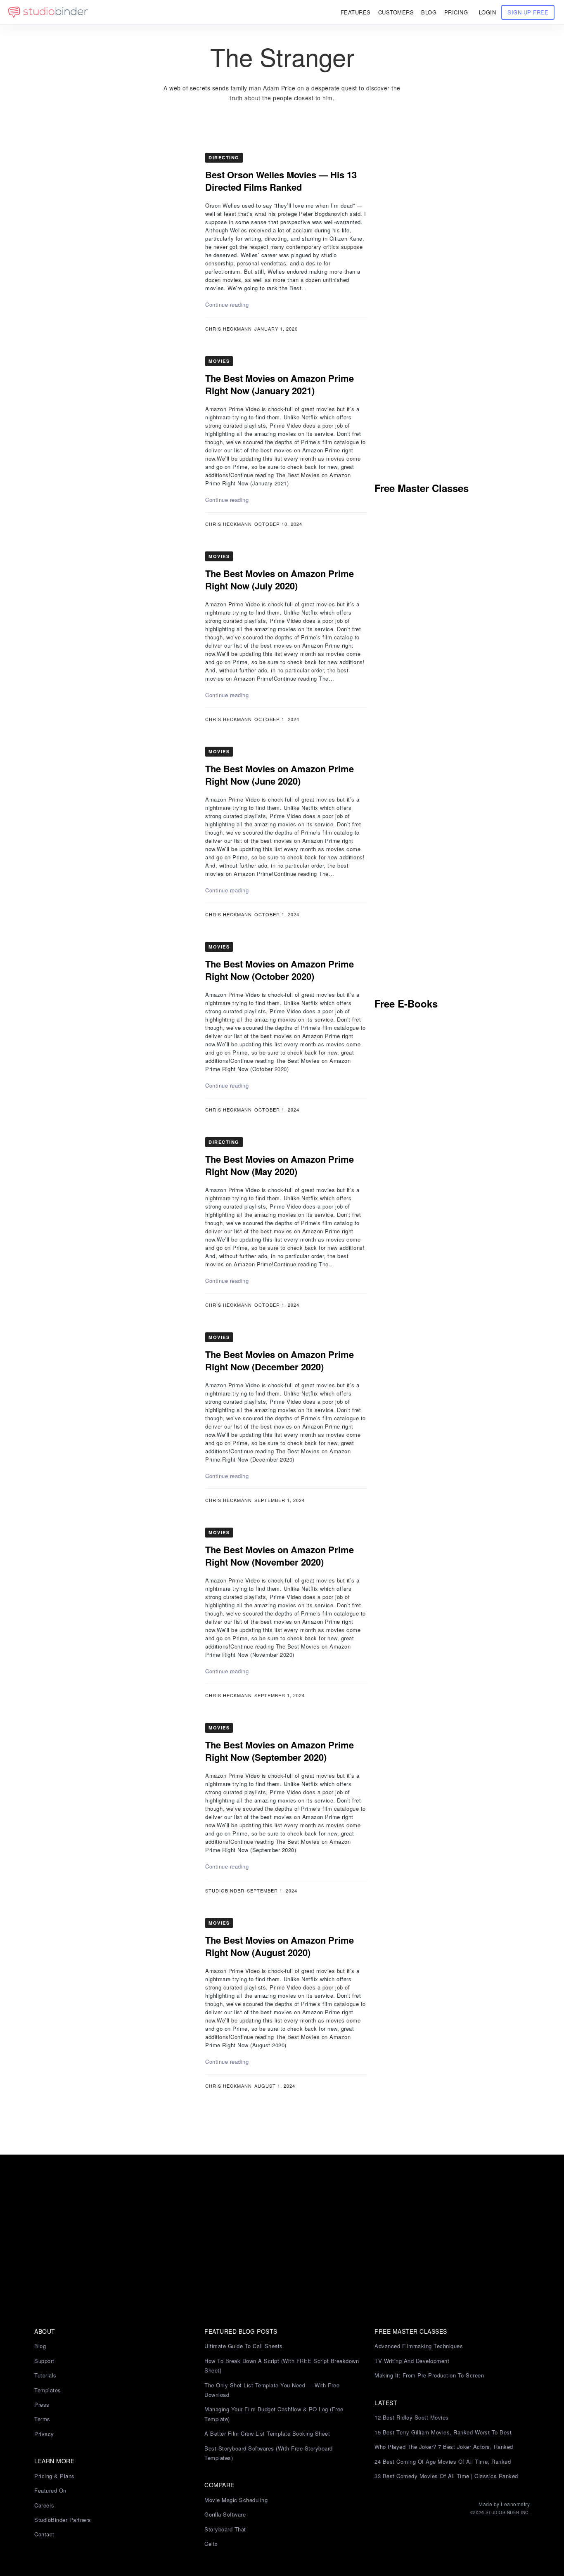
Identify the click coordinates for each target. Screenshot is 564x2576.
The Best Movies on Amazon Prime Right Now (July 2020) (280, 580)
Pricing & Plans (55, 2476)
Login (488, 12)
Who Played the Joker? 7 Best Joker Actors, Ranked (444, 2447)
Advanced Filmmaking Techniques (419, 2346)
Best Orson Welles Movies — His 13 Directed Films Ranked (281, 181)
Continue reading (227, 304)
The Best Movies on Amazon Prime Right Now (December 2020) (280, 1360)
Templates (48, 2390)
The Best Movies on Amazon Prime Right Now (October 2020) (280, 970)
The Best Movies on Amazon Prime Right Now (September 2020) (280, 1751)
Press (42, 2405)
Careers (44, 2505)
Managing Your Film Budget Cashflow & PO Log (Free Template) (274, 2414)
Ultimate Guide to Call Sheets (244, 2346)
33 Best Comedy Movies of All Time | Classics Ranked (446, 2476)
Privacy (44, 2434)
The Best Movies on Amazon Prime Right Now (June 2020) (280, 775)
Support (44, 2361)
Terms (42, 2419)
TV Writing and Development (412, 2361)
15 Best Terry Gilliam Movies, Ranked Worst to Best (443, 2432)
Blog (40, 2346)
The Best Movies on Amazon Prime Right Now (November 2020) (280, 1556)
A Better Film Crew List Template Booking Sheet (267, 2433)
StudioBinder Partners (63, 2520)
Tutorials (45, 2375)
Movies (219, 361)
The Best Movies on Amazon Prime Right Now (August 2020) (280, 1946)
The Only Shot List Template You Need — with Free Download (272, 2390)
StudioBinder (225, 1890)
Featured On (50, 2490)
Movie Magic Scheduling (236, 2500)
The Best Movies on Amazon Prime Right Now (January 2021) (280, 384)
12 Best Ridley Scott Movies (412, 2417)
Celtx (211, 2544)
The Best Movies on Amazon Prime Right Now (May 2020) (280, 1165)
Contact (44, 2534)
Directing (224, 157)
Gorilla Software (225, 2514)
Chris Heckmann (229, 329)
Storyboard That (225, 2529)
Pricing (456, 12)
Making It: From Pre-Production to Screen (429, 2375)
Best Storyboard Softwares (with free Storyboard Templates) (269, 2453)
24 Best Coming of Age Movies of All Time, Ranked (443, 2461)
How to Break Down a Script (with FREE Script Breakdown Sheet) (282, 2365)
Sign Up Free (528, 12)
